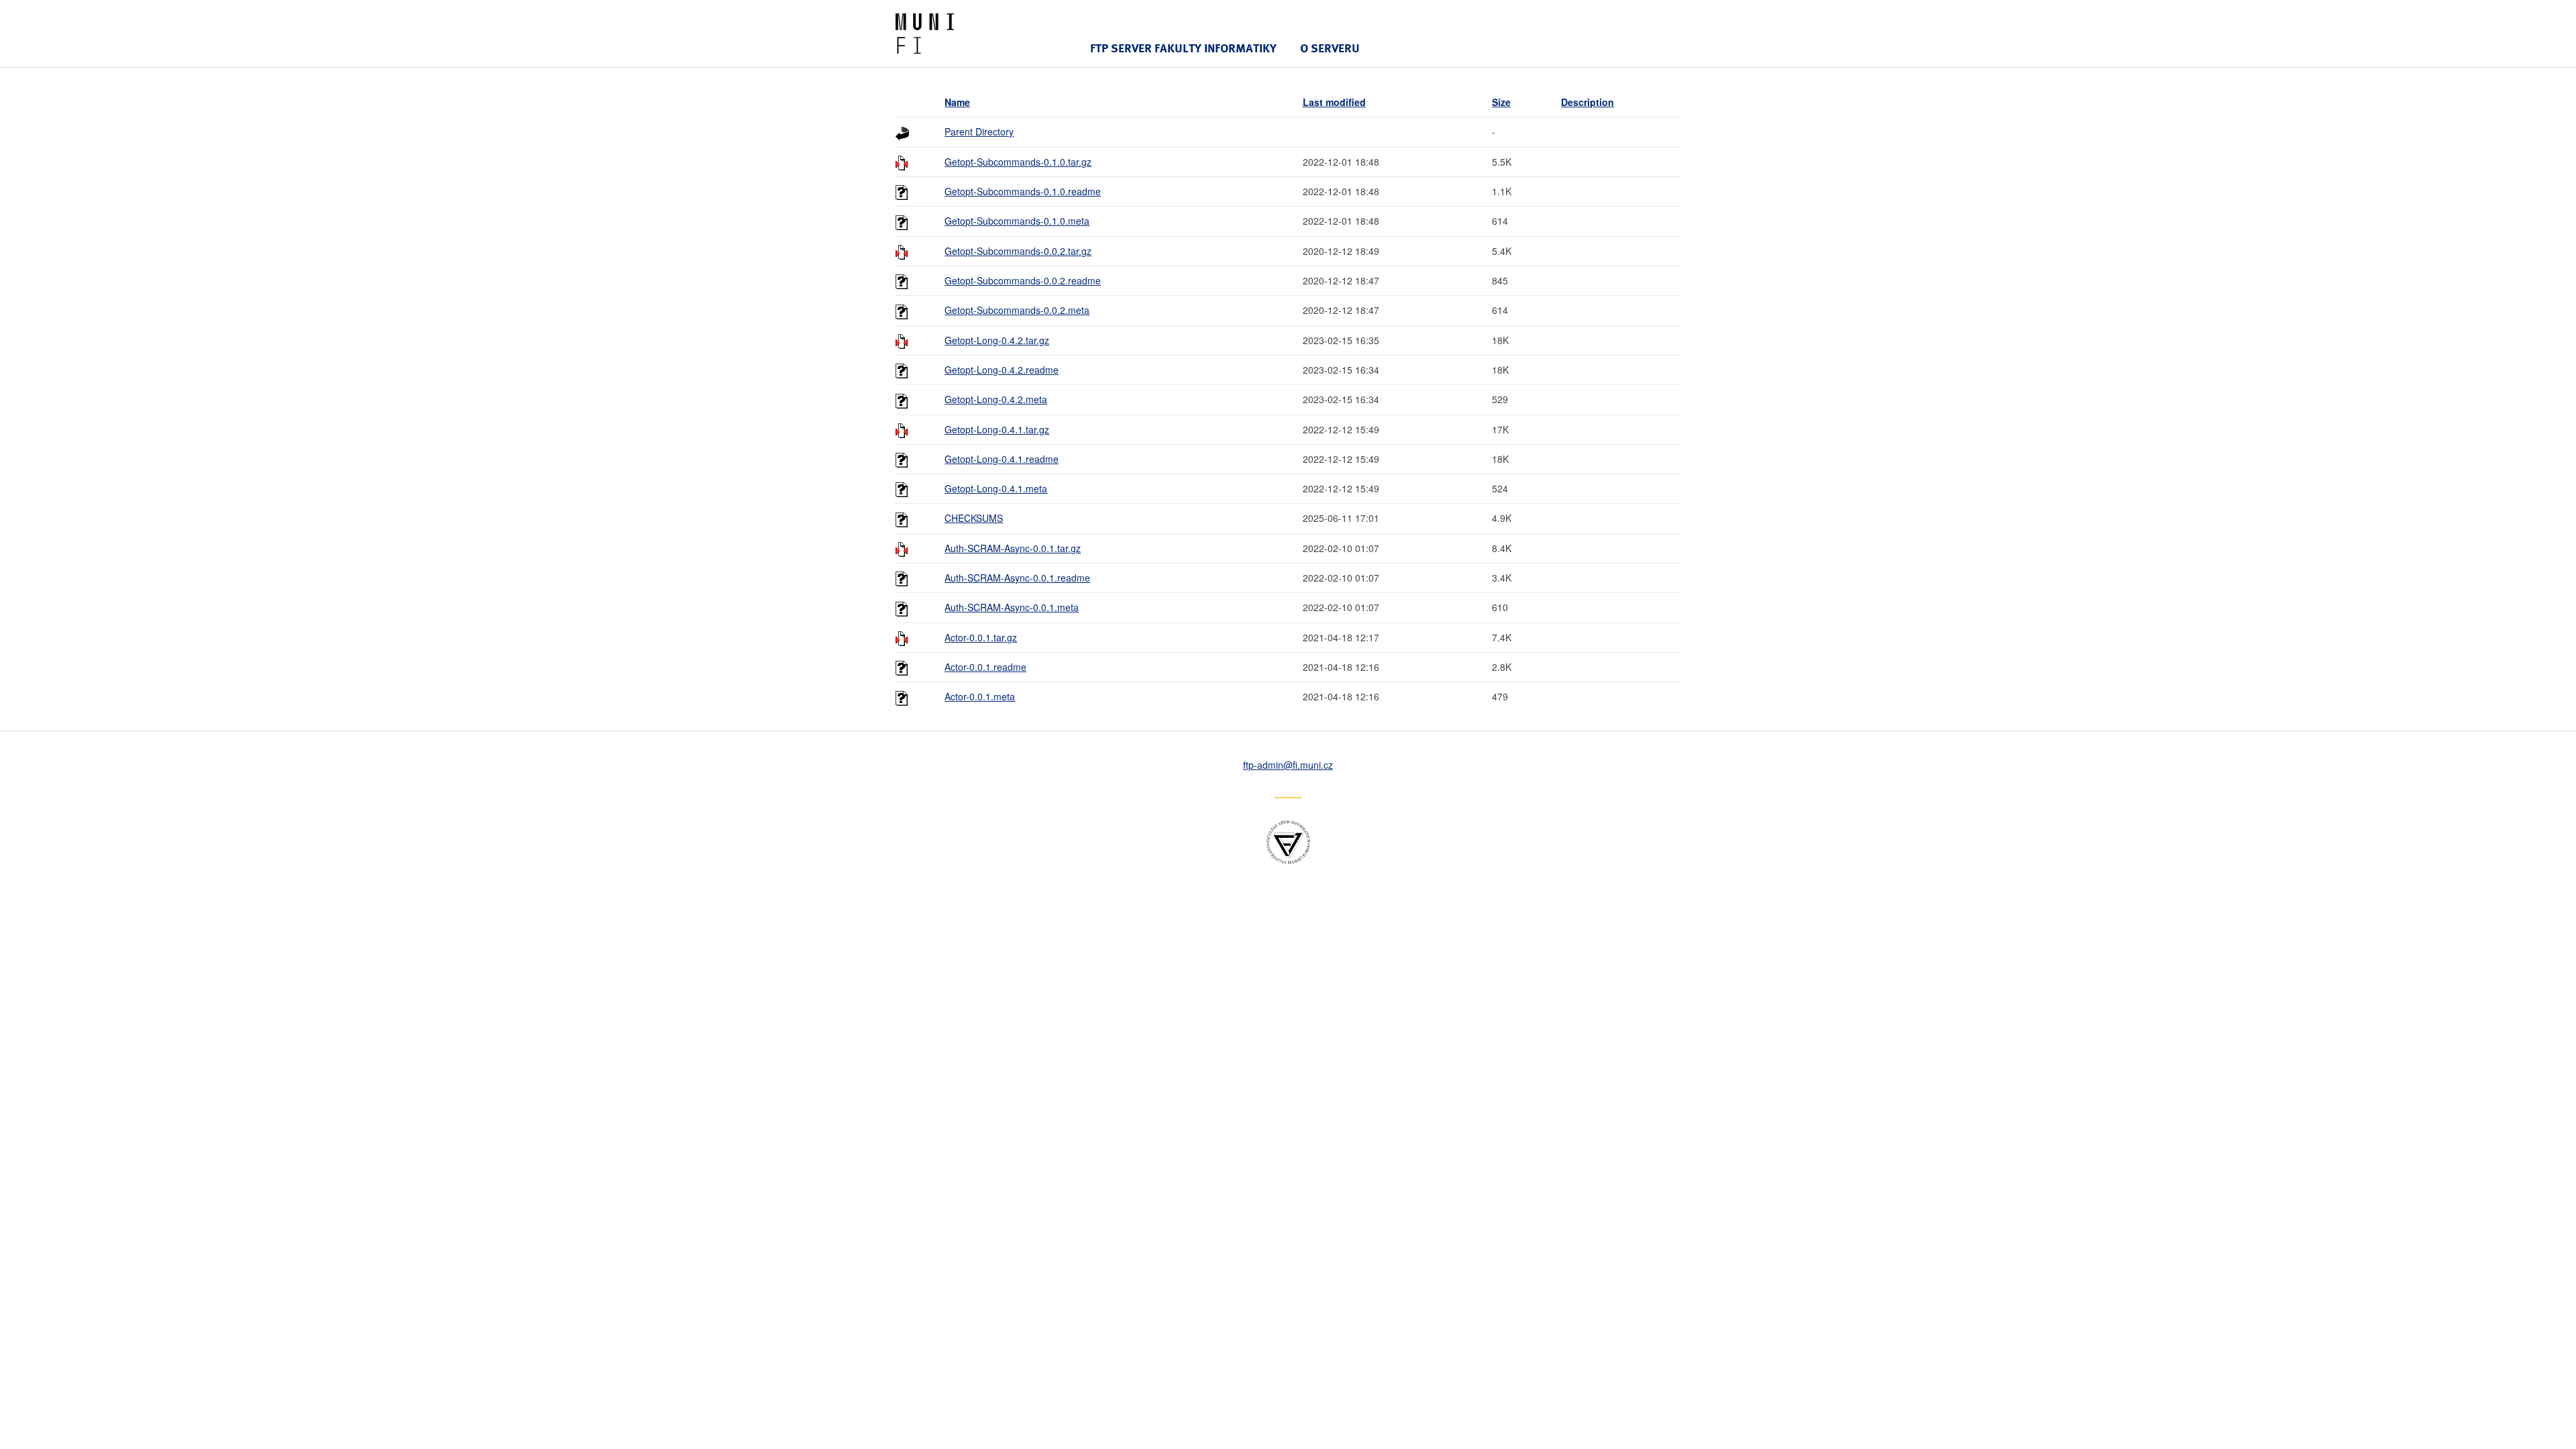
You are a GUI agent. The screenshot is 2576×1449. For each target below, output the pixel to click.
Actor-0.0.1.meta (980, 696)
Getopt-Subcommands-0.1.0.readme (1023, 191)
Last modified (1334, 102)
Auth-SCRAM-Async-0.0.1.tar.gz (1013, 548)
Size (1501, 102)
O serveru (1330, 48)
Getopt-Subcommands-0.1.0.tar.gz (1018, 162)
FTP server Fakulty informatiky (1183, 48)
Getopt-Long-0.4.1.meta (996, 488)
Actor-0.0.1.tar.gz (981, 637)
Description (1588, 102)
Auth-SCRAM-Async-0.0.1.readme (1017, 578)
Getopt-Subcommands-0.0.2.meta (1017, 310)
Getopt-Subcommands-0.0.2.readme (1023, 280)
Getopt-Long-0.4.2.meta (996, 399)
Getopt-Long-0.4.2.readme (1002, 370)
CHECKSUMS (974, 518)
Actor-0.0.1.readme (985, 667)
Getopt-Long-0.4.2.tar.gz (997, 340)
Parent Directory (979, 131)
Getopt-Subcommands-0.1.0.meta (1017, 221)
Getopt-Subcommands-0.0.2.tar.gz (1018, 251)
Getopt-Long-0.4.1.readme (1002, 459)
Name (957, 102)
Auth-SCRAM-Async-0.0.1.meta (1012, 607)
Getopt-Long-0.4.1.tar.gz (997, 429)
